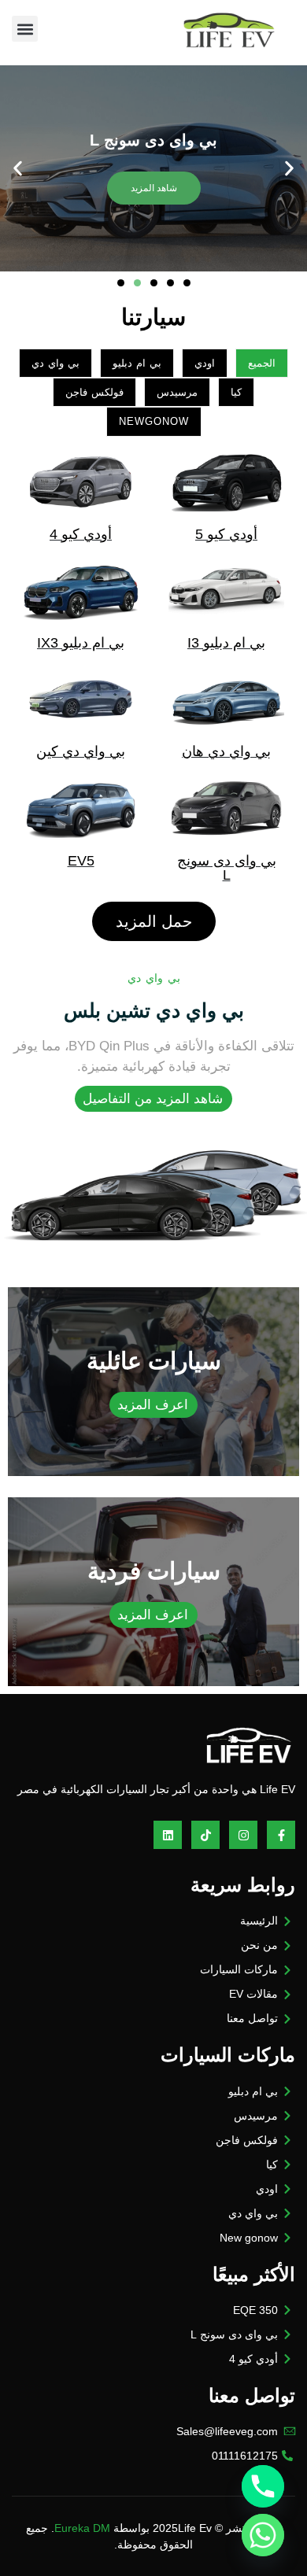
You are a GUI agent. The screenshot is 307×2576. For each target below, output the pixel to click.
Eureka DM (82, 2528)
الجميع (262, 363)
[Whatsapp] (263, 2535)
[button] (25, 29)
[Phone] (263, 2486)
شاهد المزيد (154, 188)
